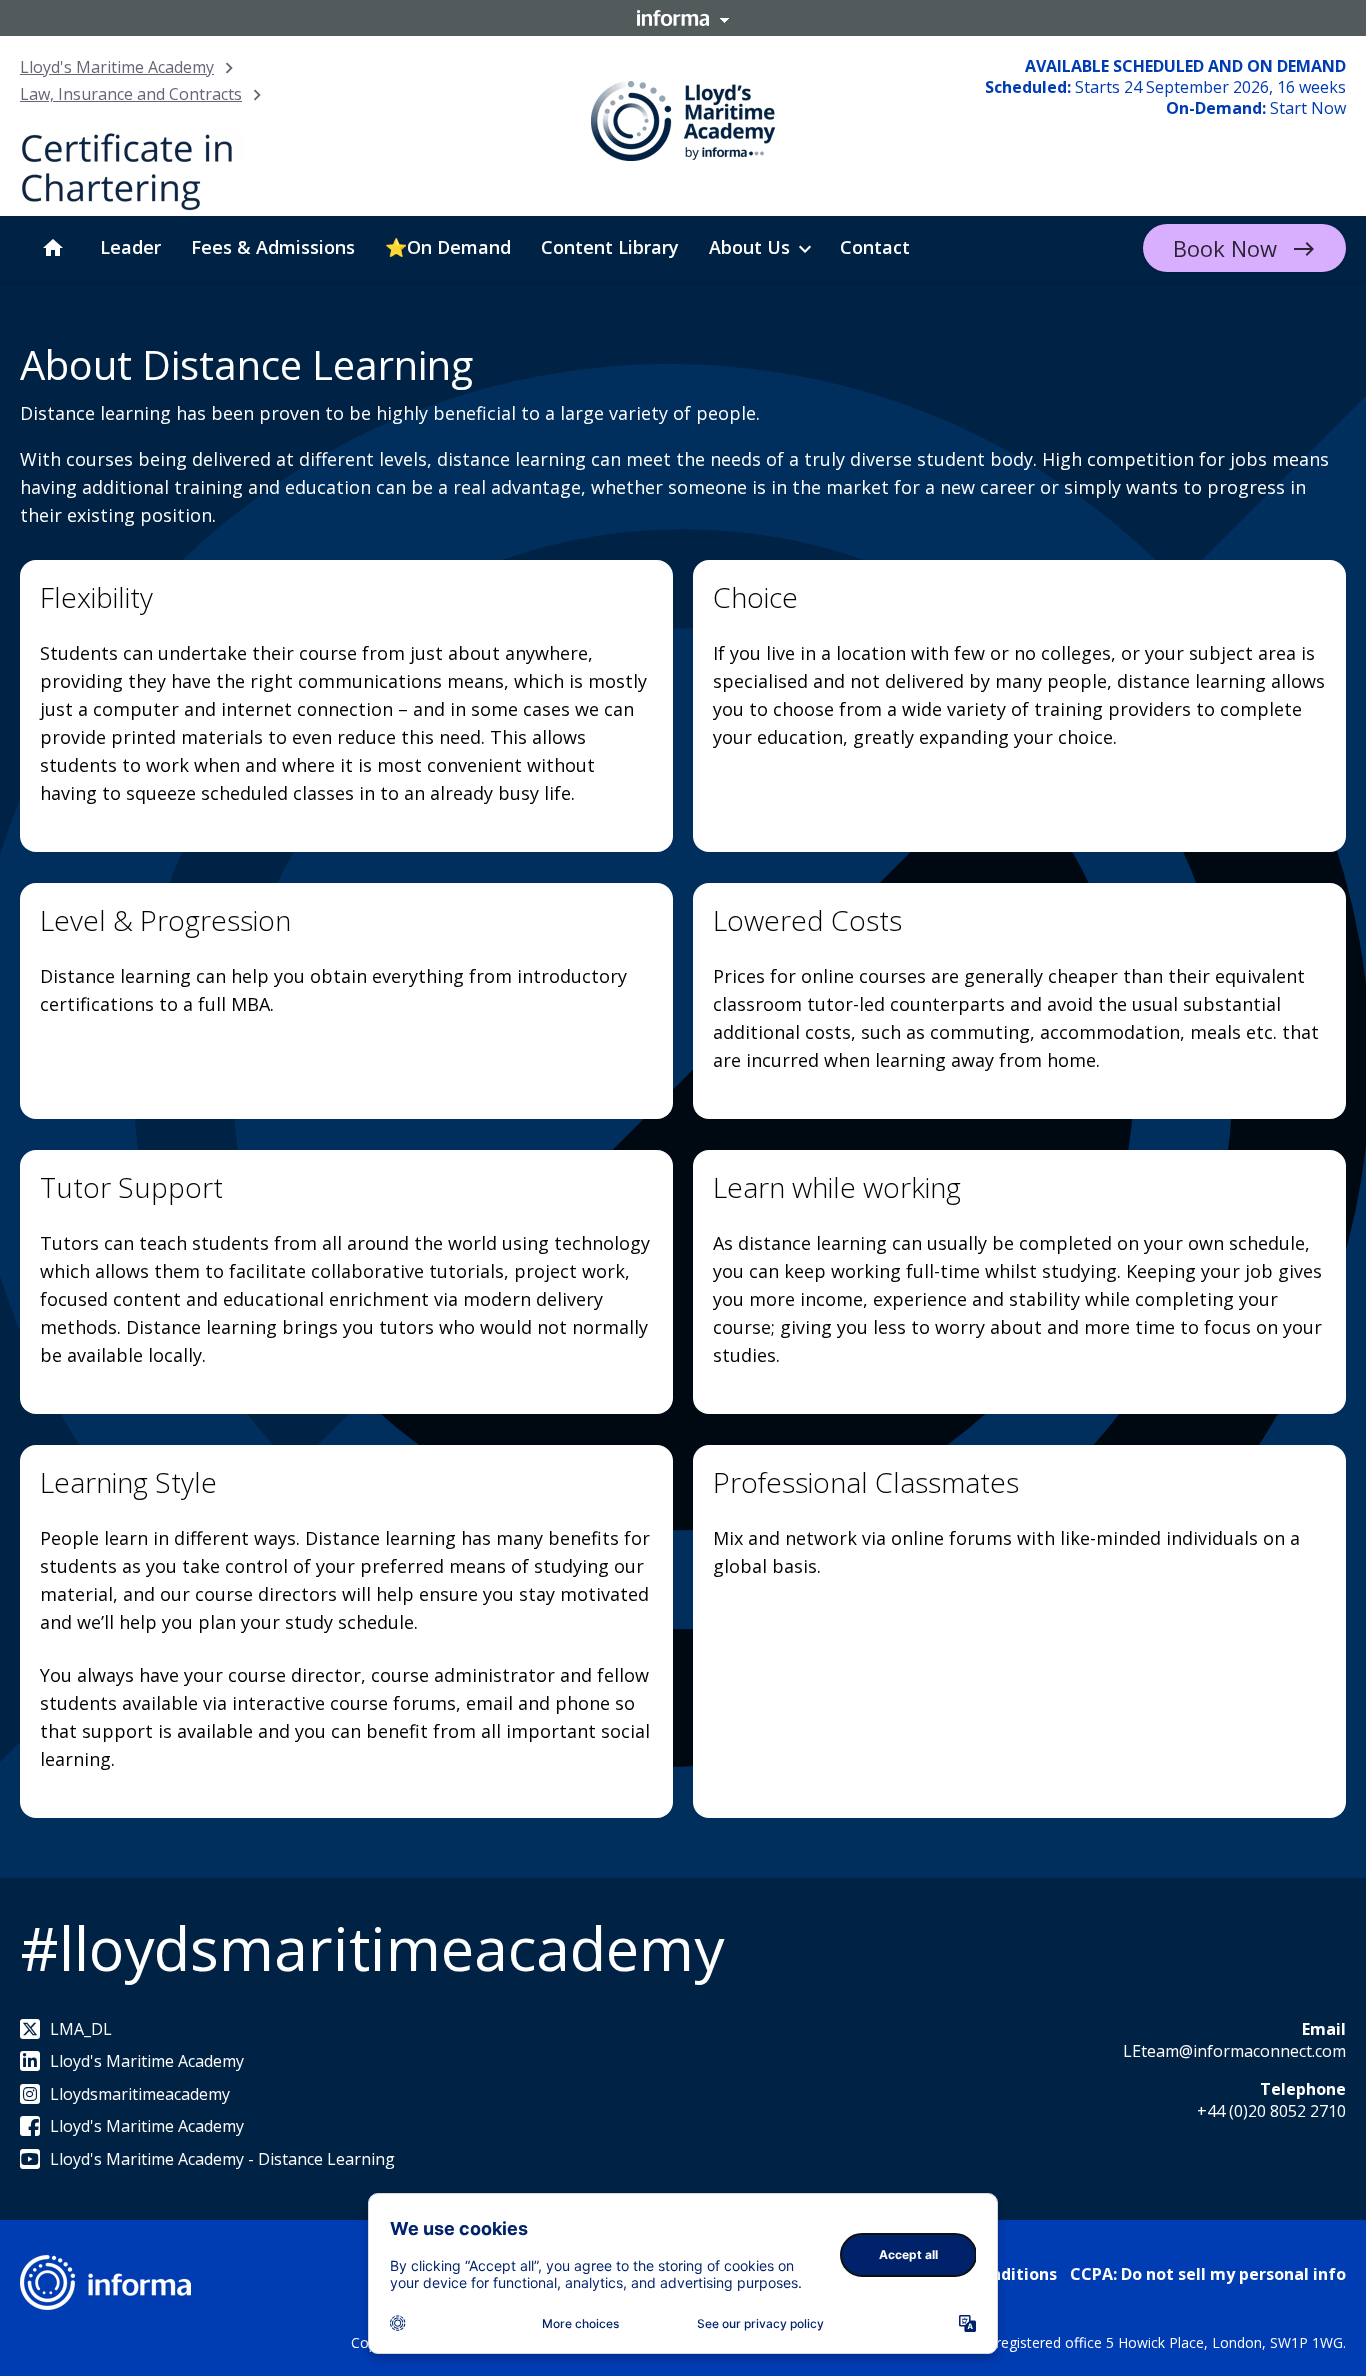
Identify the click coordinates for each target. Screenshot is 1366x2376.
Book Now (1225, 248)
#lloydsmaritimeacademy (372, 1948)
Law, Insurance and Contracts (131, 94)
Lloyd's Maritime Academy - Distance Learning (222, 2159)
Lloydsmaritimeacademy (140, 2094)
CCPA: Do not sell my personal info (1208, 2274)
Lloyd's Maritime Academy (117, 67)
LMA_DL (81, 2029)
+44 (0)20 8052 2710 (1271, 2111)
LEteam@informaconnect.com (1234, 2051)
